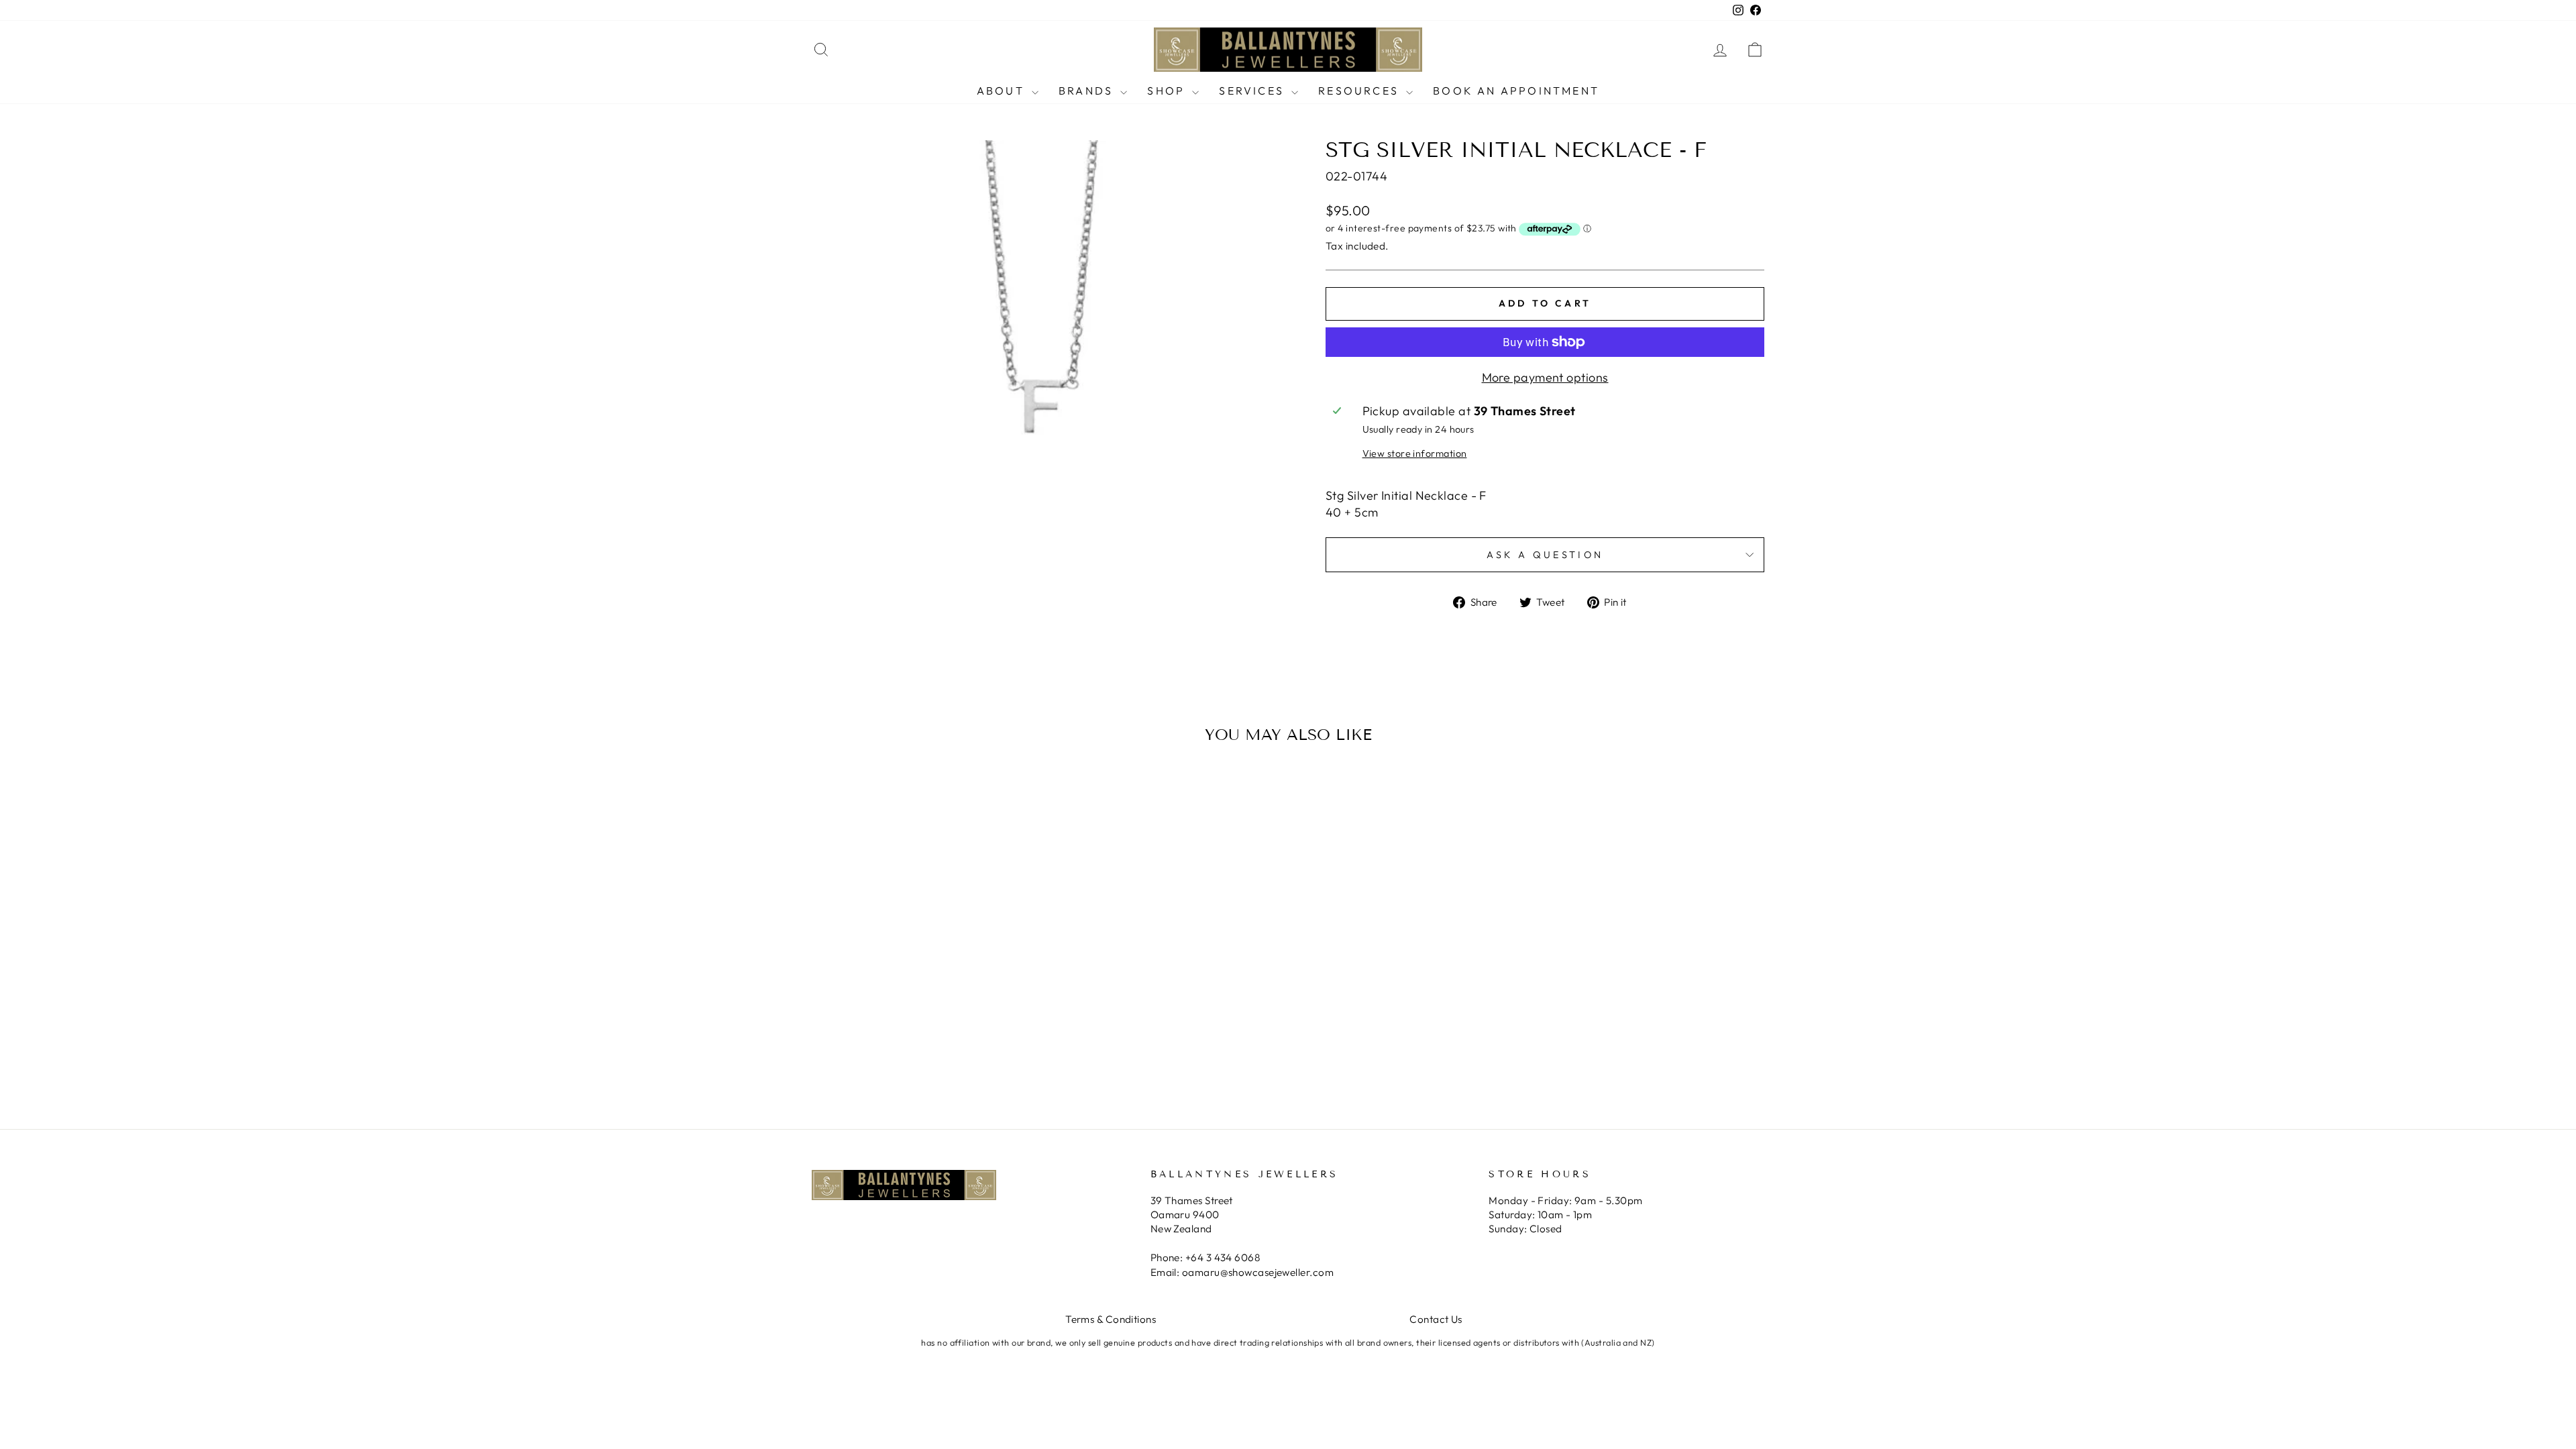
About (1003, 91)
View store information (1415, 453)
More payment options (1545, 377)
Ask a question (1545, 555)
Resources (1360, 91)
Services (1253, 91)
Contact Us (1436, 1319)
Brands (1088, 91)
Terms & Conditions (1111, 1319)
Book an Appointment (1516, 91)
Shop (1168, 91)
